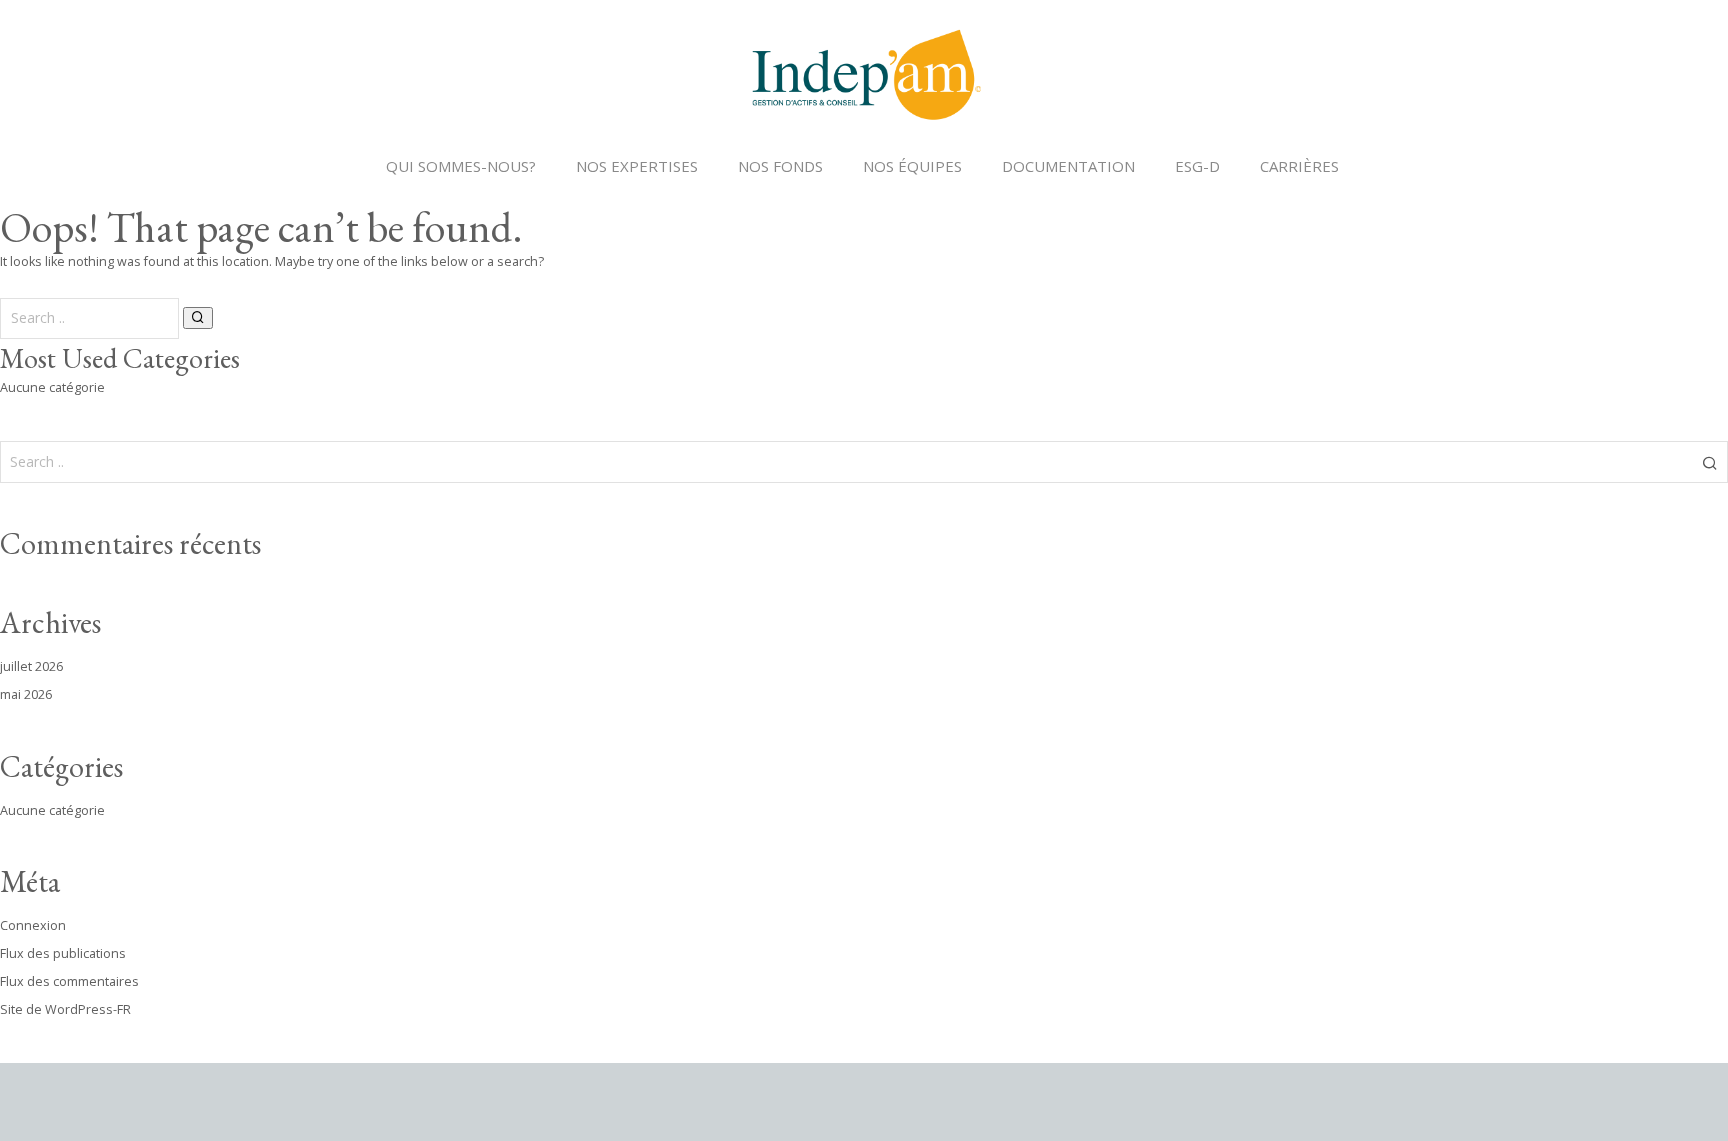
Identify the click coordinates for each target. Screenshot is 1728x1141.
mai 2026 (26, 694)
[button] (198, 318)
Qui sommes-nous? (461, 166)
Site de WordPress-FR (65, 1009)
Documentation (1068, 166)
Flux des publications (63, 953)
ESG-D (1197, 166)
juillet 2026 (31, 666)
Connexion (33, 925)
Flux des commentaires (69, 981)
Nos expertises (637, 166)
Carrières (1299, 166)
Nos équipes (912, 166)
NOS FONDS (780, 166)
